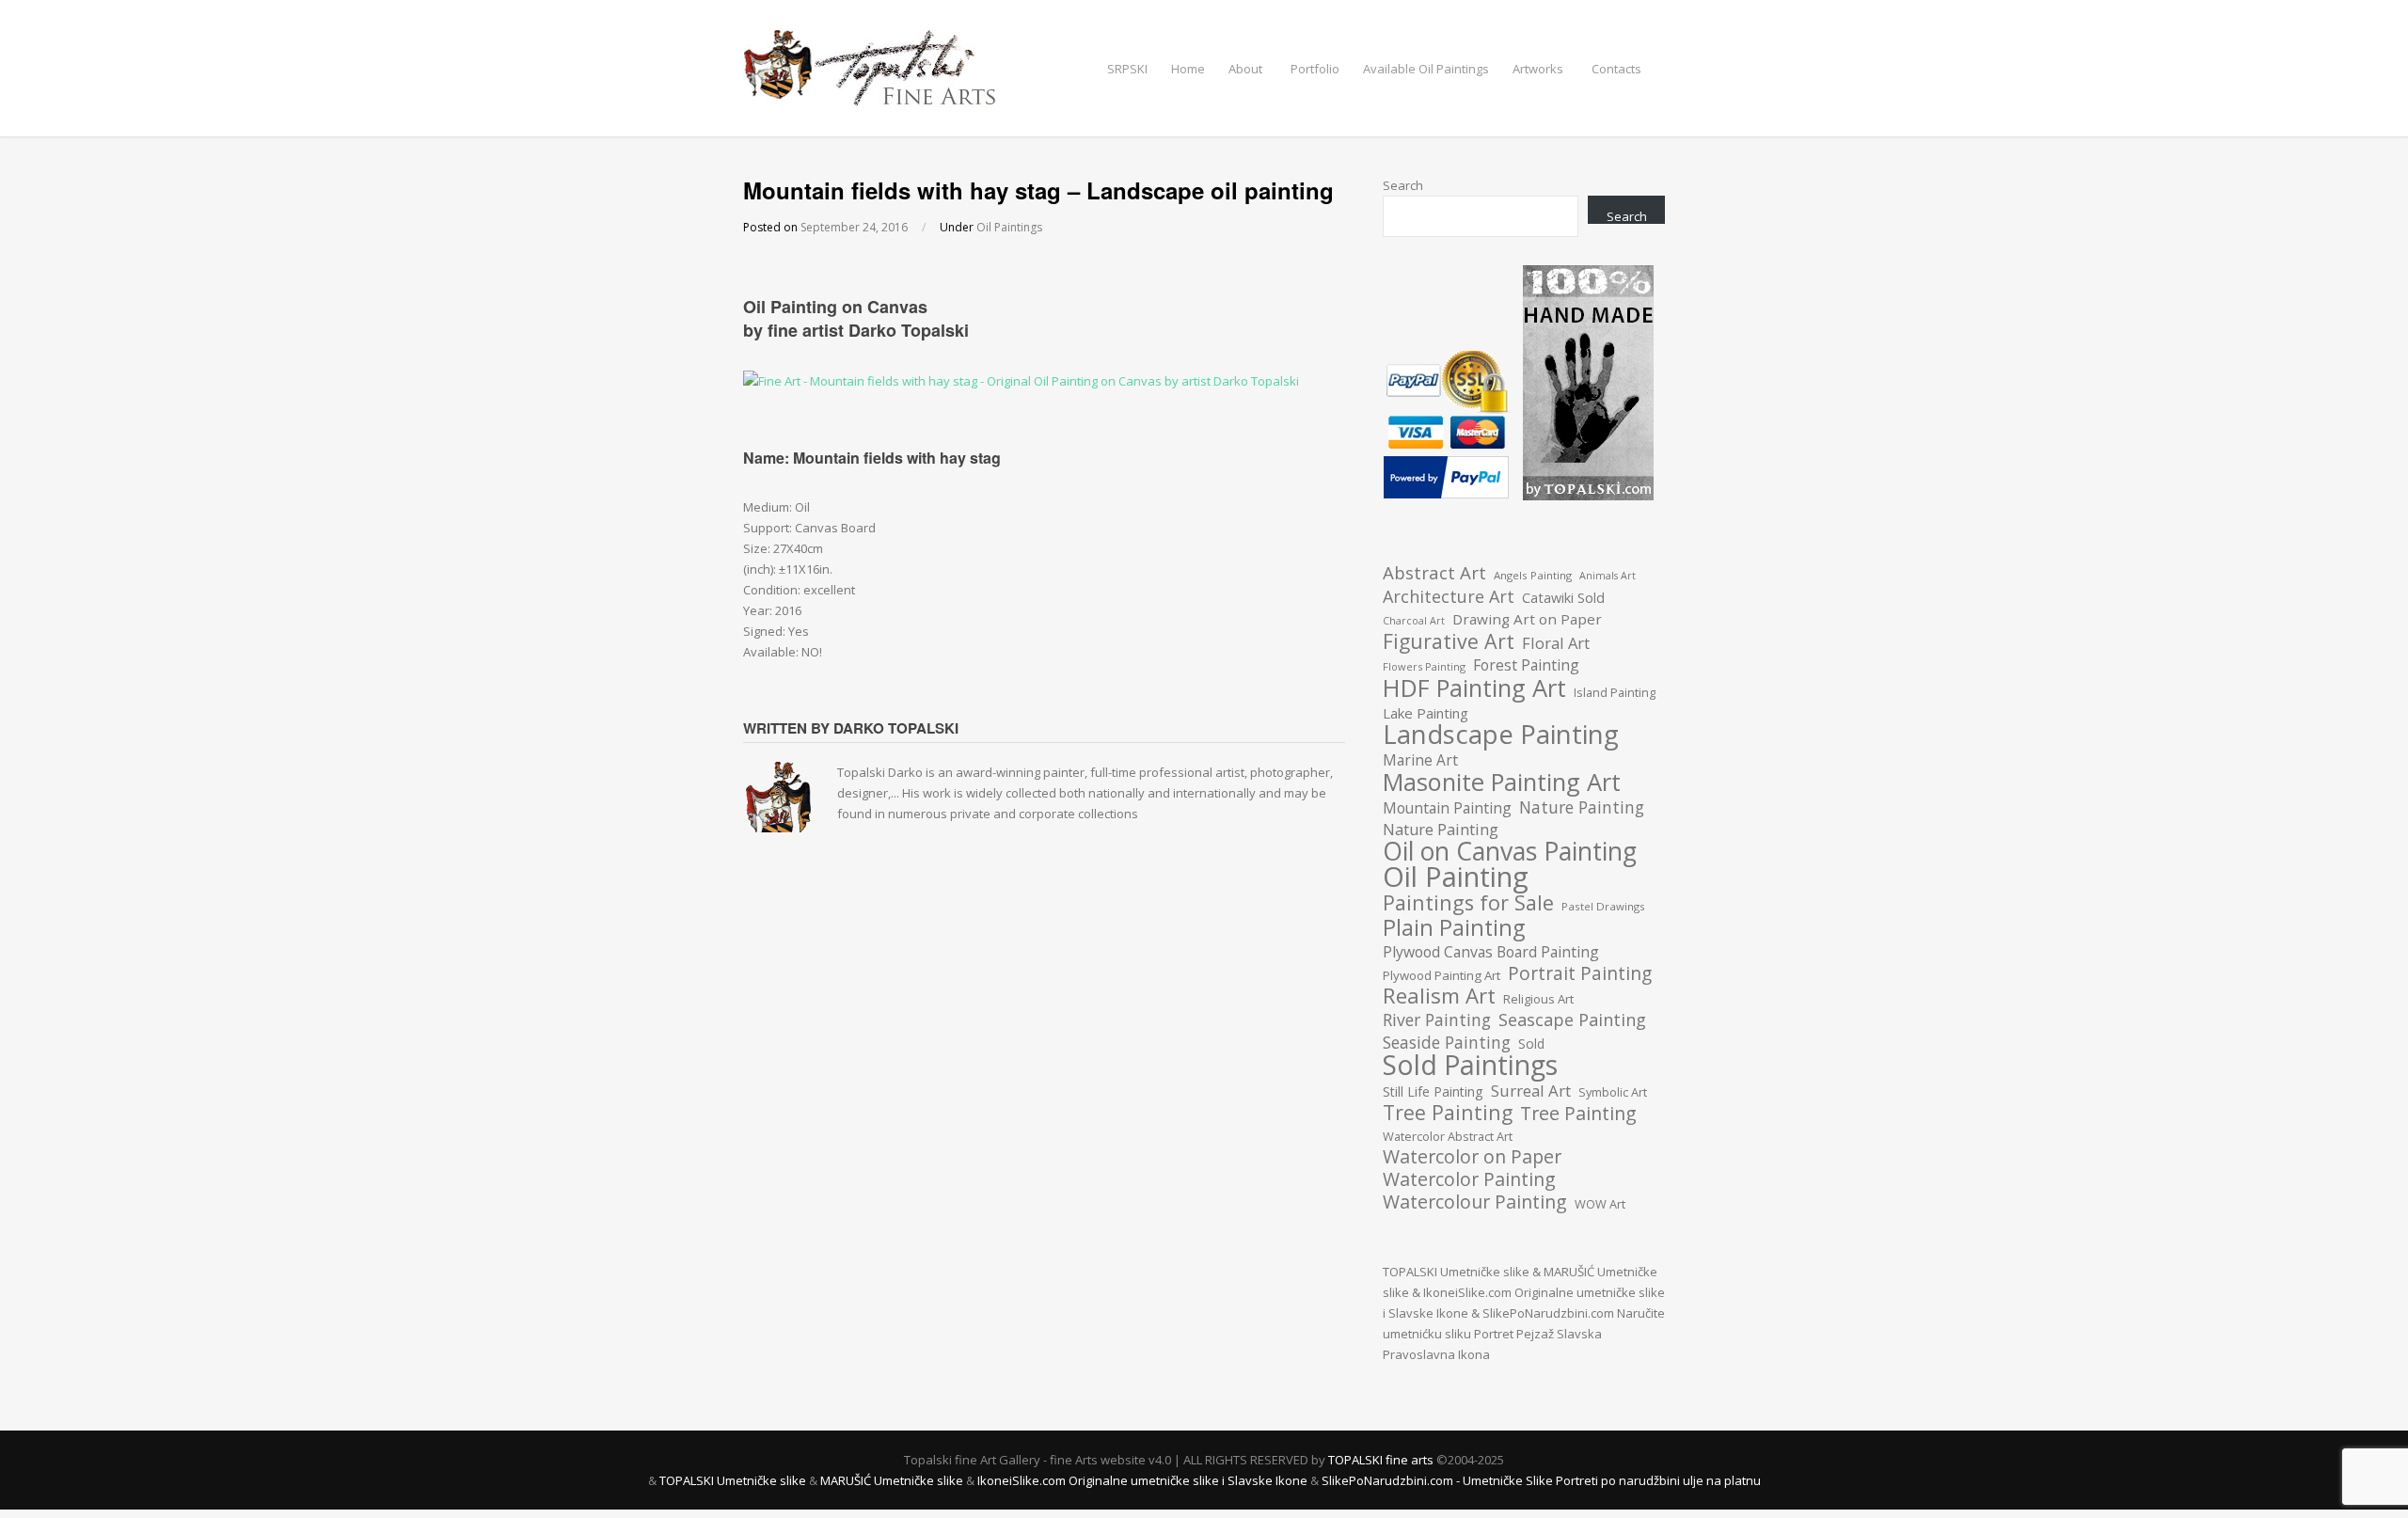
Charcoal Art (1414, 621)
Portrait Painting (1580, 973)
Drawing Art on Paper (1527, 619)
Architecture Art (1449, 596)
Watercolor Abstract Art (1448, 1136)
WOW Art (1600, 1204)
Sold (1531, 1044)
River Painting (1437, 1020)
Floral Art (1556, 643)
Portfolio (1315, 69)
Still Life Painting (1433, 1091)
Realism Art (1439, 996)
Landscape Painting (1501, 735)
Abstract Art (1434, 573)
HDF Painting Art (1474, 688)
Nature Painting (1582, 807)
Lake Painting (1426, 713)
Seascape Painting (1572, 1020)
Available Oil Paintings (1426, 69)
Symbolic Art (1613, 1092)
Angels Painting (1533, 575)
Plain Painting (1454, 927)
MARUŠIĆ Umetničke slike (892, 1480)
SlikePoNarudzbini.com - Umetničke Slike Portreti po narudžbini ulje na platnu (1541, 1480)
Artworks (1538, 69)
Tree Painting (1448, 1113)
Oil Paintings (1009, 227)
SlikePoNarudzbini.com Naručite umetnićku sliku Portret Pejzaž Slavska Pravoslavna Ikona (1524, 1334)
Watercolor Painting (1469, 1179)
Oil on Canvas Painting (1510, 851)
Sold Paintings (1470, 1065)
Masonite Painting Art (1502, 782)
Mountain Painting (1447, 808)
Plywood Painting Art (1442, 975)
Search (1403, 185)
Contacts (1616, 69)
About (1245, 69)
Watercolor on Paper (1472, 1157)
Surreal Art (1531, 1091)
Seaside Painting (1447, 1042)
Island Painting (1615, 692)
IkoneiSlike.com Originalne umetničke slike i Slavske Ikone (1142, 1480)
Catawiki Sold (1563, 598)
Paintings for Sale (1468, 903)
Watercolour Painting (1475, 1202)
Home (1188, 69)
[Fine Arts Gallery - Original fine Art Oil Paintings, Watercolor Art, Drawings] (870, 98)
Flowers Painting (1424, 666)
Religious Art (1538, 999)
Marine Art (1420, 760)
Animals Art (1608, 576)
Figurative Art (1449, 641)
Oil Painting (1456, 877)
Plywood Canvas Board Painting (1491, 952)
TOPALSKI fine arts (1382, 1460)
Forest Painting (1526, 665)
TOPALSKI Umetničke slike (1456, 1272)
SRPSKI (1127, 69)
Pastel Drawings (1603, 906)
